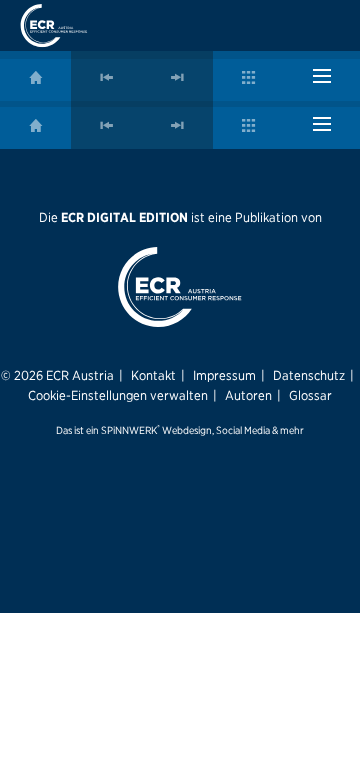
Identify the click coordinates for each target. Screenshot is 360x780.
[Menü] (322, 76)
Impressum (224, 375)
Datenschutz (309, 375)
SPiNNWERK (129, 430)
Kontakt (153, 375)
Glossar (310, 395)
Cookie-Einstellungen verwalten (118, 395)
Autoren (248, 395)
